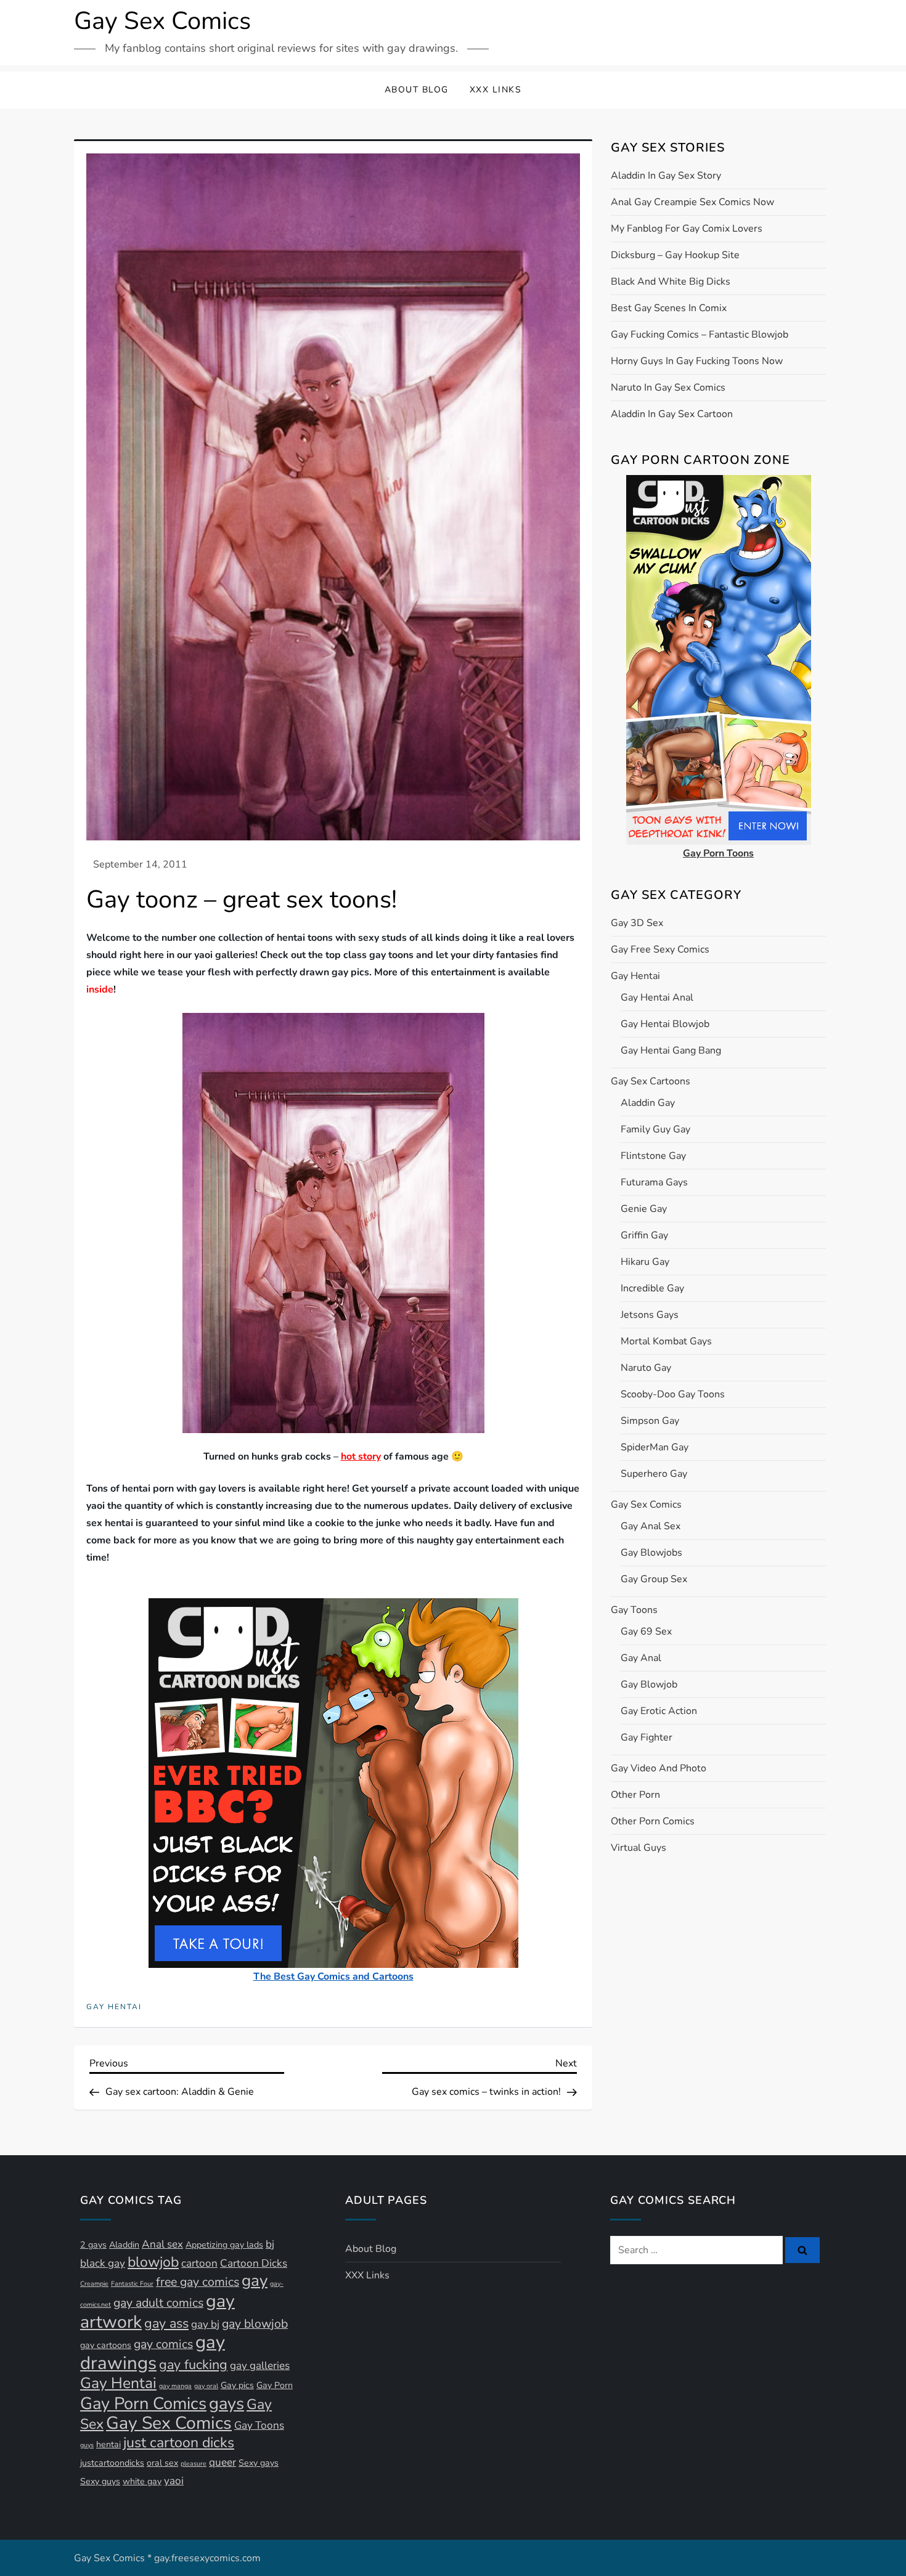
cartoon (199, 2263)
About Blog (417, 90)
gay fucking (193, 2365)
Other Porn (635, 1795)
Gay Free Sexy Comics (660, 949)
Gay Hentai (114, 2007)
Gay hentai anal (657, 997)
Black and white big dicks (671, 282)
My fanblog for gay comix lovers (687, 229)
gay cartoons (106, 2345)
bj (270, 2244)
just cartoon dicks (179, 2443)
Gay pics (237, 2385)
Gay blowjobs (651, 1553)
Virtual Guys (639, 1848)
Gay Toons (634, 1610)
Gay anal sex (651, 1526)
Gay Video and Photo (659, 1768)
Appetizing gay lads (224, 2245)
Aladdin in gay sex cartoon (672, 414)
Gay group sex (654, 1579)
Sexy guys (100, 2481)
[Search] (802, 2250)
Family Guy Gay (655, 1129)
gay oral (206, 2386)
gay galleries (260, 2366)
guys (87, 2445)
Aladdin (124, 2245)
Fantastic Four (132, 2284)
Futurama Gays (654, 1182)
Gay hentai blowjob (665, 1024)
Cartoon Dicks (254, 2263)
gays (226, 2403)
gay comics (163, 2344)
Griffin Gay (644, 1235)
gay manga (175, 2386)
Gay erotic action (659, 1711)
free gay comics (198, 2282)
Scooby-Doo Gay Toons (673, 1394)
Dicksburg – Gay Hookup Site (675, 255)
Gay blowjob (649, 1684)
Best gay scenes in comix (669, 308)
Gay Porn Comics (143, 2403)
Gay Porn (275, 2385)
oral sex (162, 2463)
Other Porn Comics (653, 1821)
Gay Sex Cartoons (651, 1081)
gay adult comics (158, 2303)
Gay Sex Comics (162, 21)
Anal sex (162, 2244)
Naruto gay (646, 1368)
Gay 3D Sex (637, 923)
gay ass (166, 2323)
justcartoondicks (112, 2463)
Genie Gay (644, 1209)
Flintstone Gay (653, 1156)
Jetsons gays (650, 1315)
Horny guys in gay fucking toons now (697, 361)
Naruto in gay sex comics (668, 388)
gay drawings (153, 2352)
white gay (142, 2481)
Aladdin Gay (648, 1103)
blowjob (153, 2262)
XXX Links (496, 90)
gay (255, 2281)
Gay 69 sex (646, 1631)
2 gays (93, 2245)
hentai (108, 2444)
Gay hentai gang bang (671, 1050)
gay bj (205, 2324)
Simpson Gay (650, 1421)
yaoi (174, 2481)
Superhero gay (654, 1474)
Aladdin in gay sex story (666, 176)
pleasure (194, 2464)
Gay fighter (647, 1737)
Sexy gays (259, 2463)
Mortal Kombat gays (666, 1341)
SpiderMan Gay (655, 1447)
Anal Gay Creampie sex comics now (692, 202)
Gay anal (641, 1658)
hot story (361, 1457)
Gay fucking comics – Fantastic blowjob (700, 335)
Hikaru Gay (645, 1262)
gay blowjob (255, 2324)
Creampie (94, 2284)
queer (222, 2462)
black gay (103, 2263)
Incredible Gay (652, 1288)
